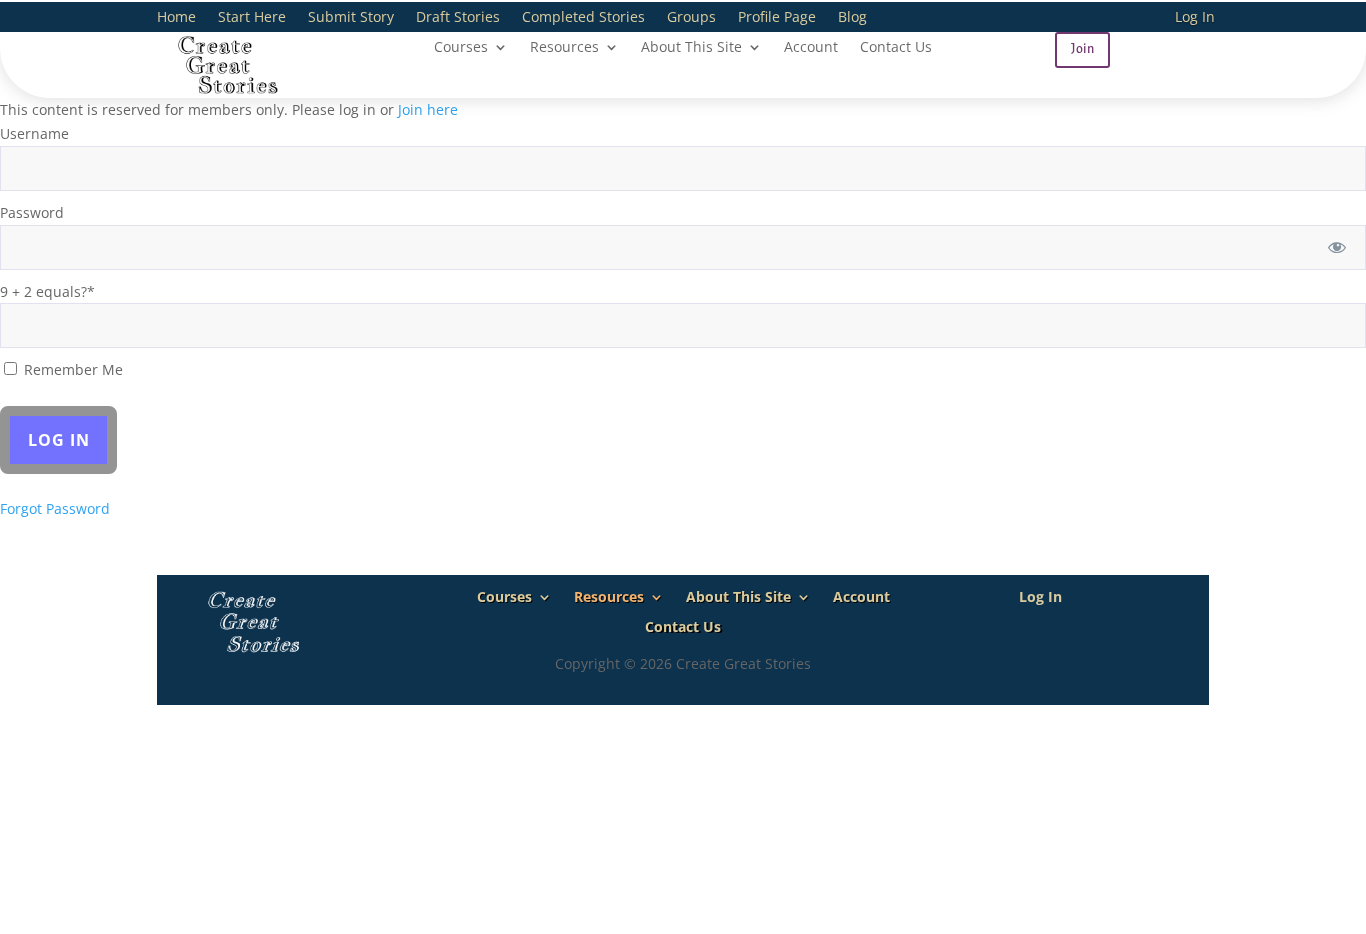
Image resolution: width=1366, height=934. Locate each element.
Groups (691, 18)
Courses (461, 48)
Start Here (252, 18)
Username (34, 133)
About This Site (691, 48)
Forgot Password (55, 508)
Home (176, 18)
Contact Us (896, 48)
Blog (852, 18)
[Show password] (1337, 247)
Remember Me (71, 369)
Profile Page (777, 18)
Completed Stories (583, 18)
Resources (564, 48)
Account (811, 48)
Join (1082, 49)
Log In (1195, 18)
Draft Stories (458, 18)
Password (32, 212)
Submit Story (351, 18)
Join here (428, 109)
